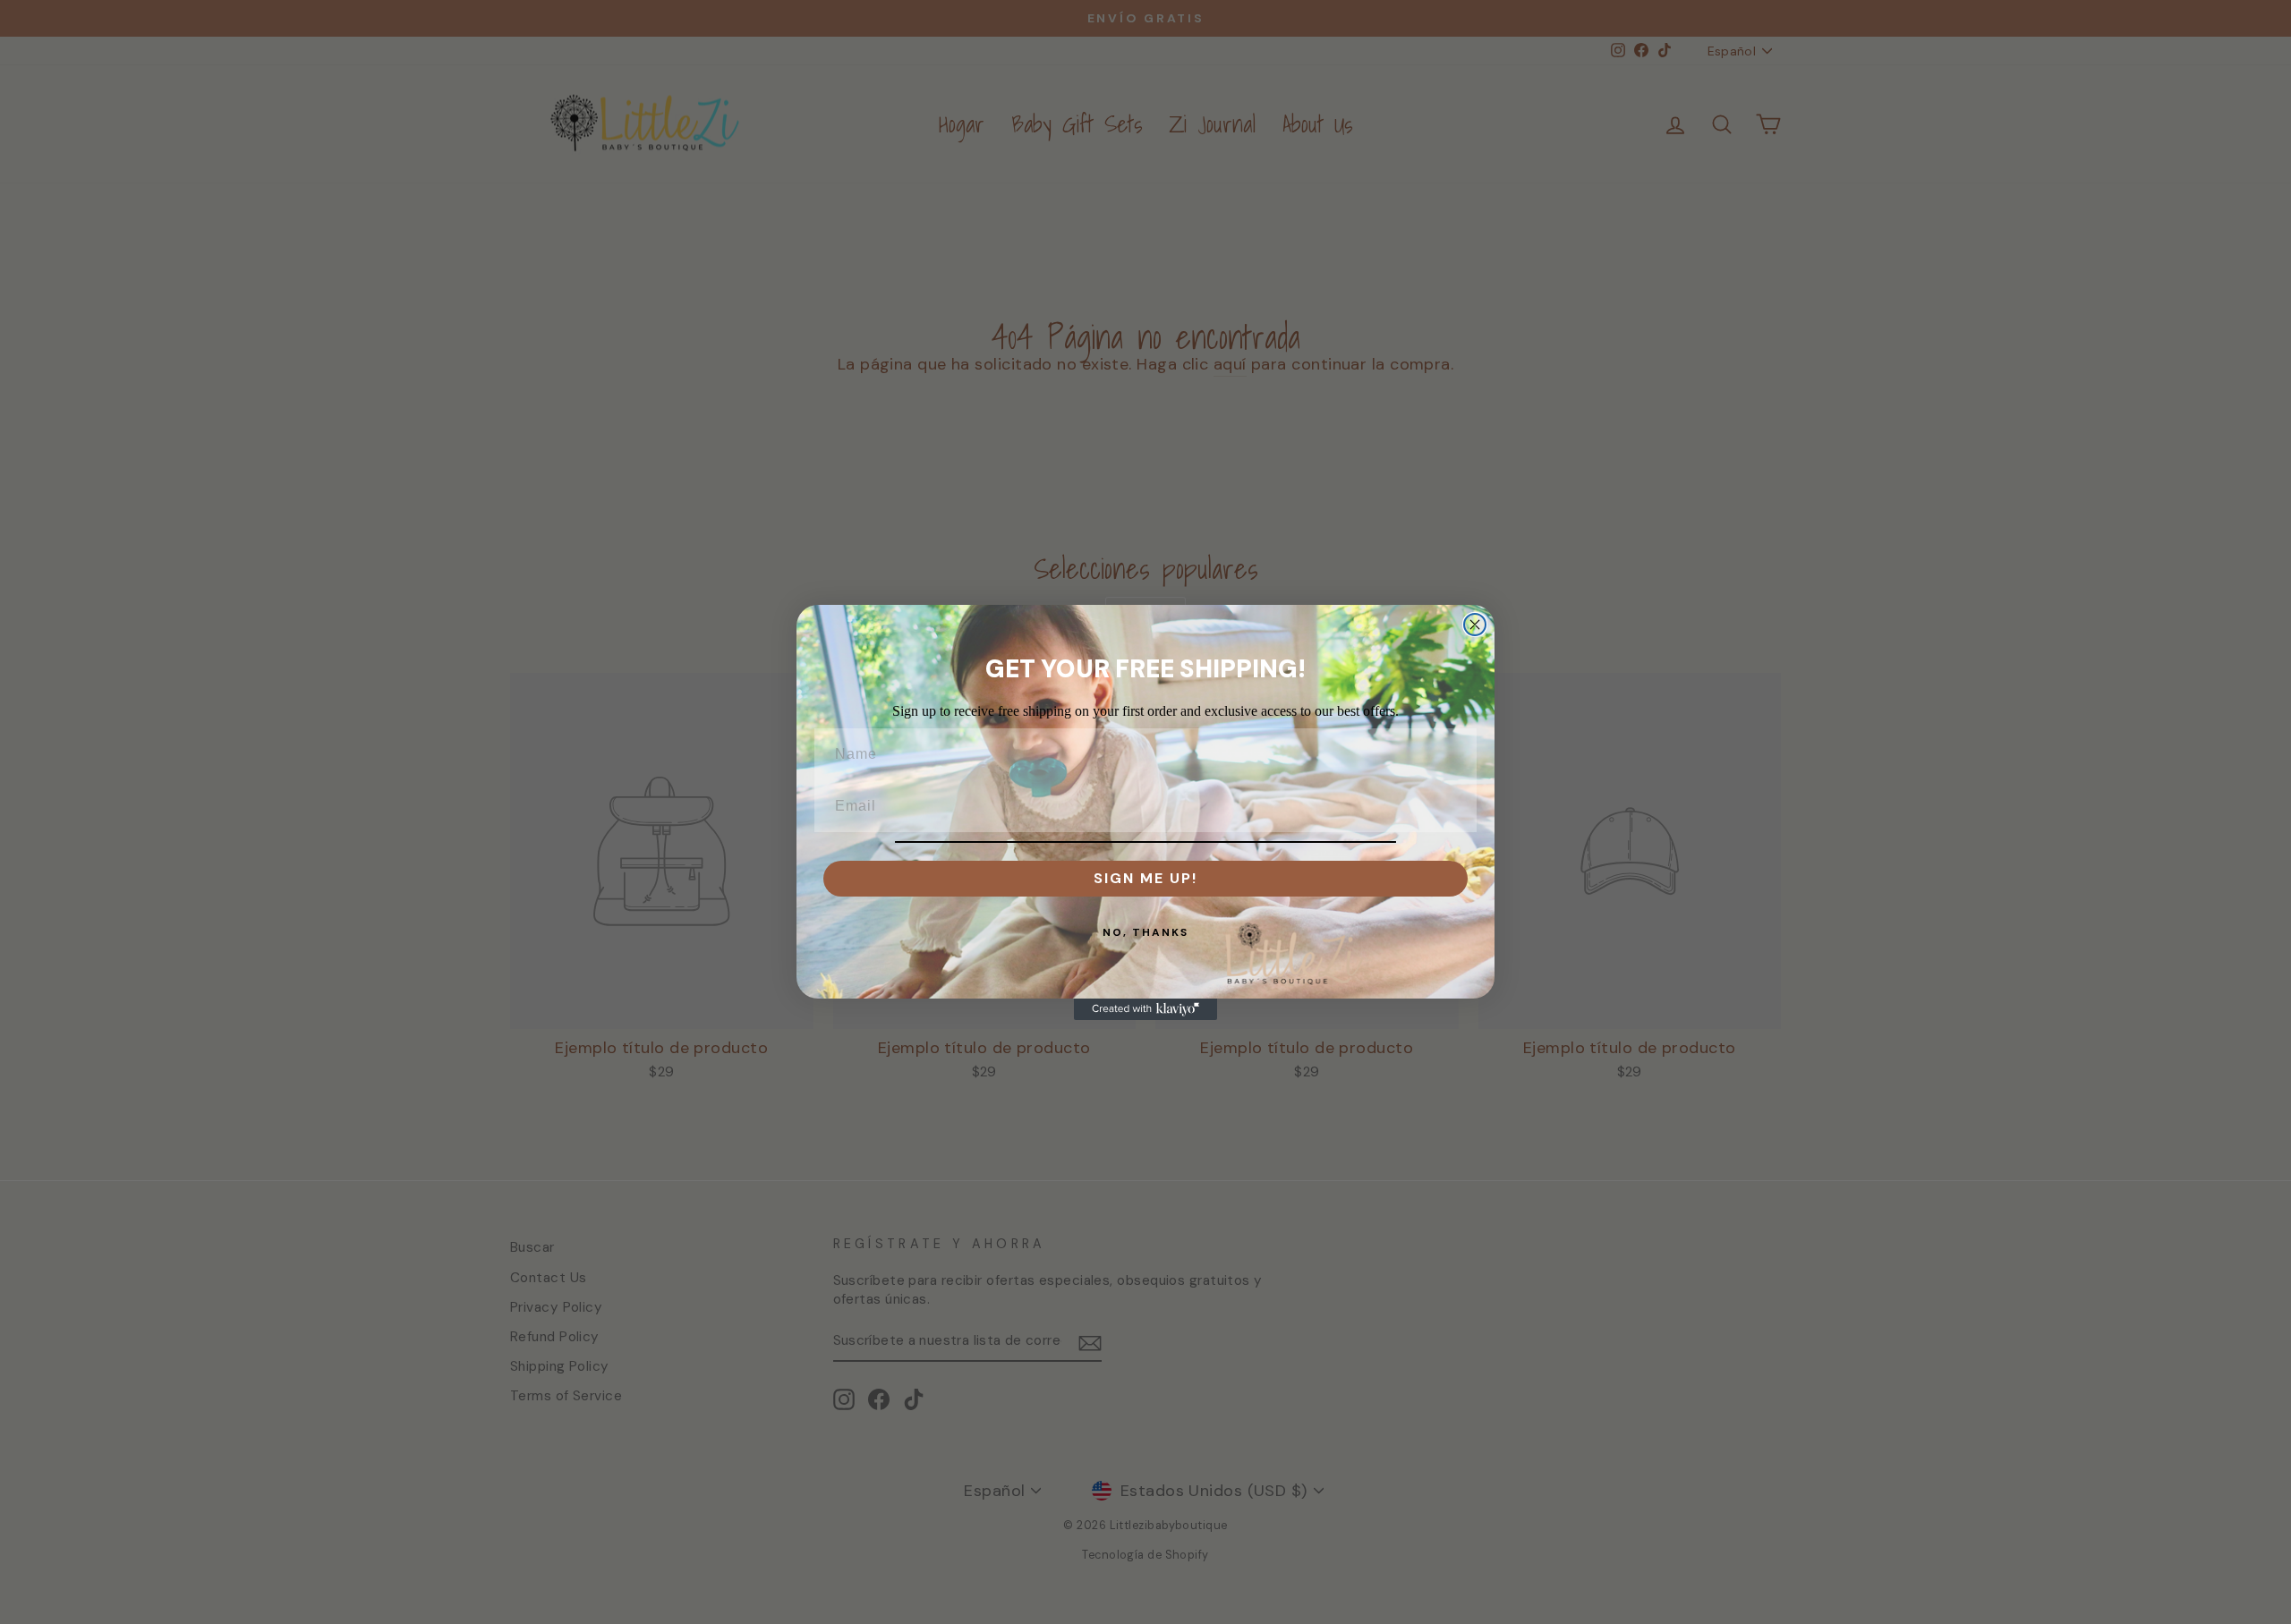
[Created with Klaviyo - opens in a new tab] (1145, 1009)
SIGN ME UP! (1145, 878)
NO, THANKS (1145, 932)
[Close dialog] (1475, 625)
